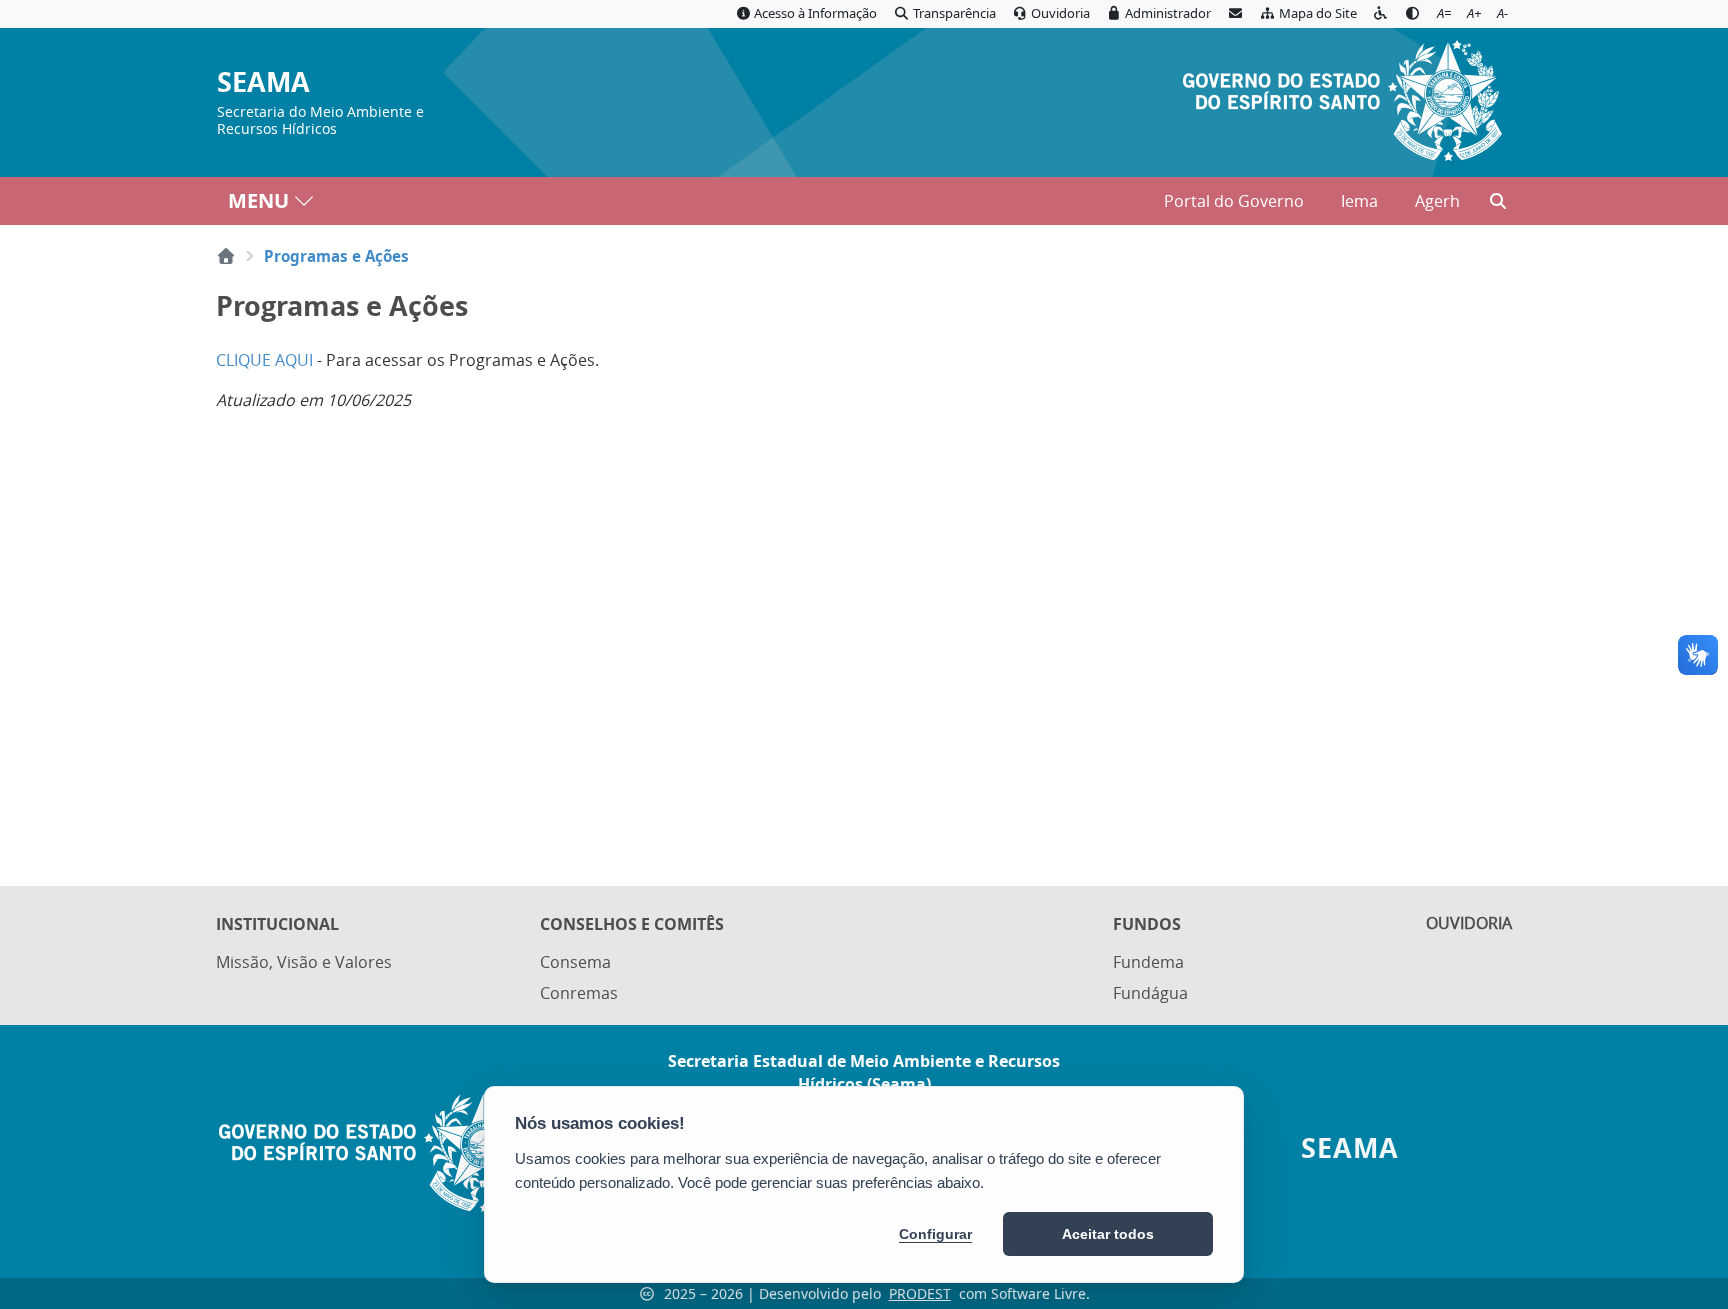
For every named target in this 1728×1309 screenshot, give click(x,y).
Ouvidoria (1469, 923)
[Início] (226, 256)
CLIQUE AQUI (264, 360)
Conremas (579, 993)
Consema (575, 962)
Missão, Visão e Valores (304, 962)
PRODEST (920, 1293)
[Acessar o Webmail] (1235, 14)
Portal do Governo (1234, 201)
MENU (258, 200)
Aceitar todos (1108, 1234)
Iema (1359, 201)
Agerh (1437, 201)
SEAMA (263, 82)
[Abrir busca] (1498, 201)
